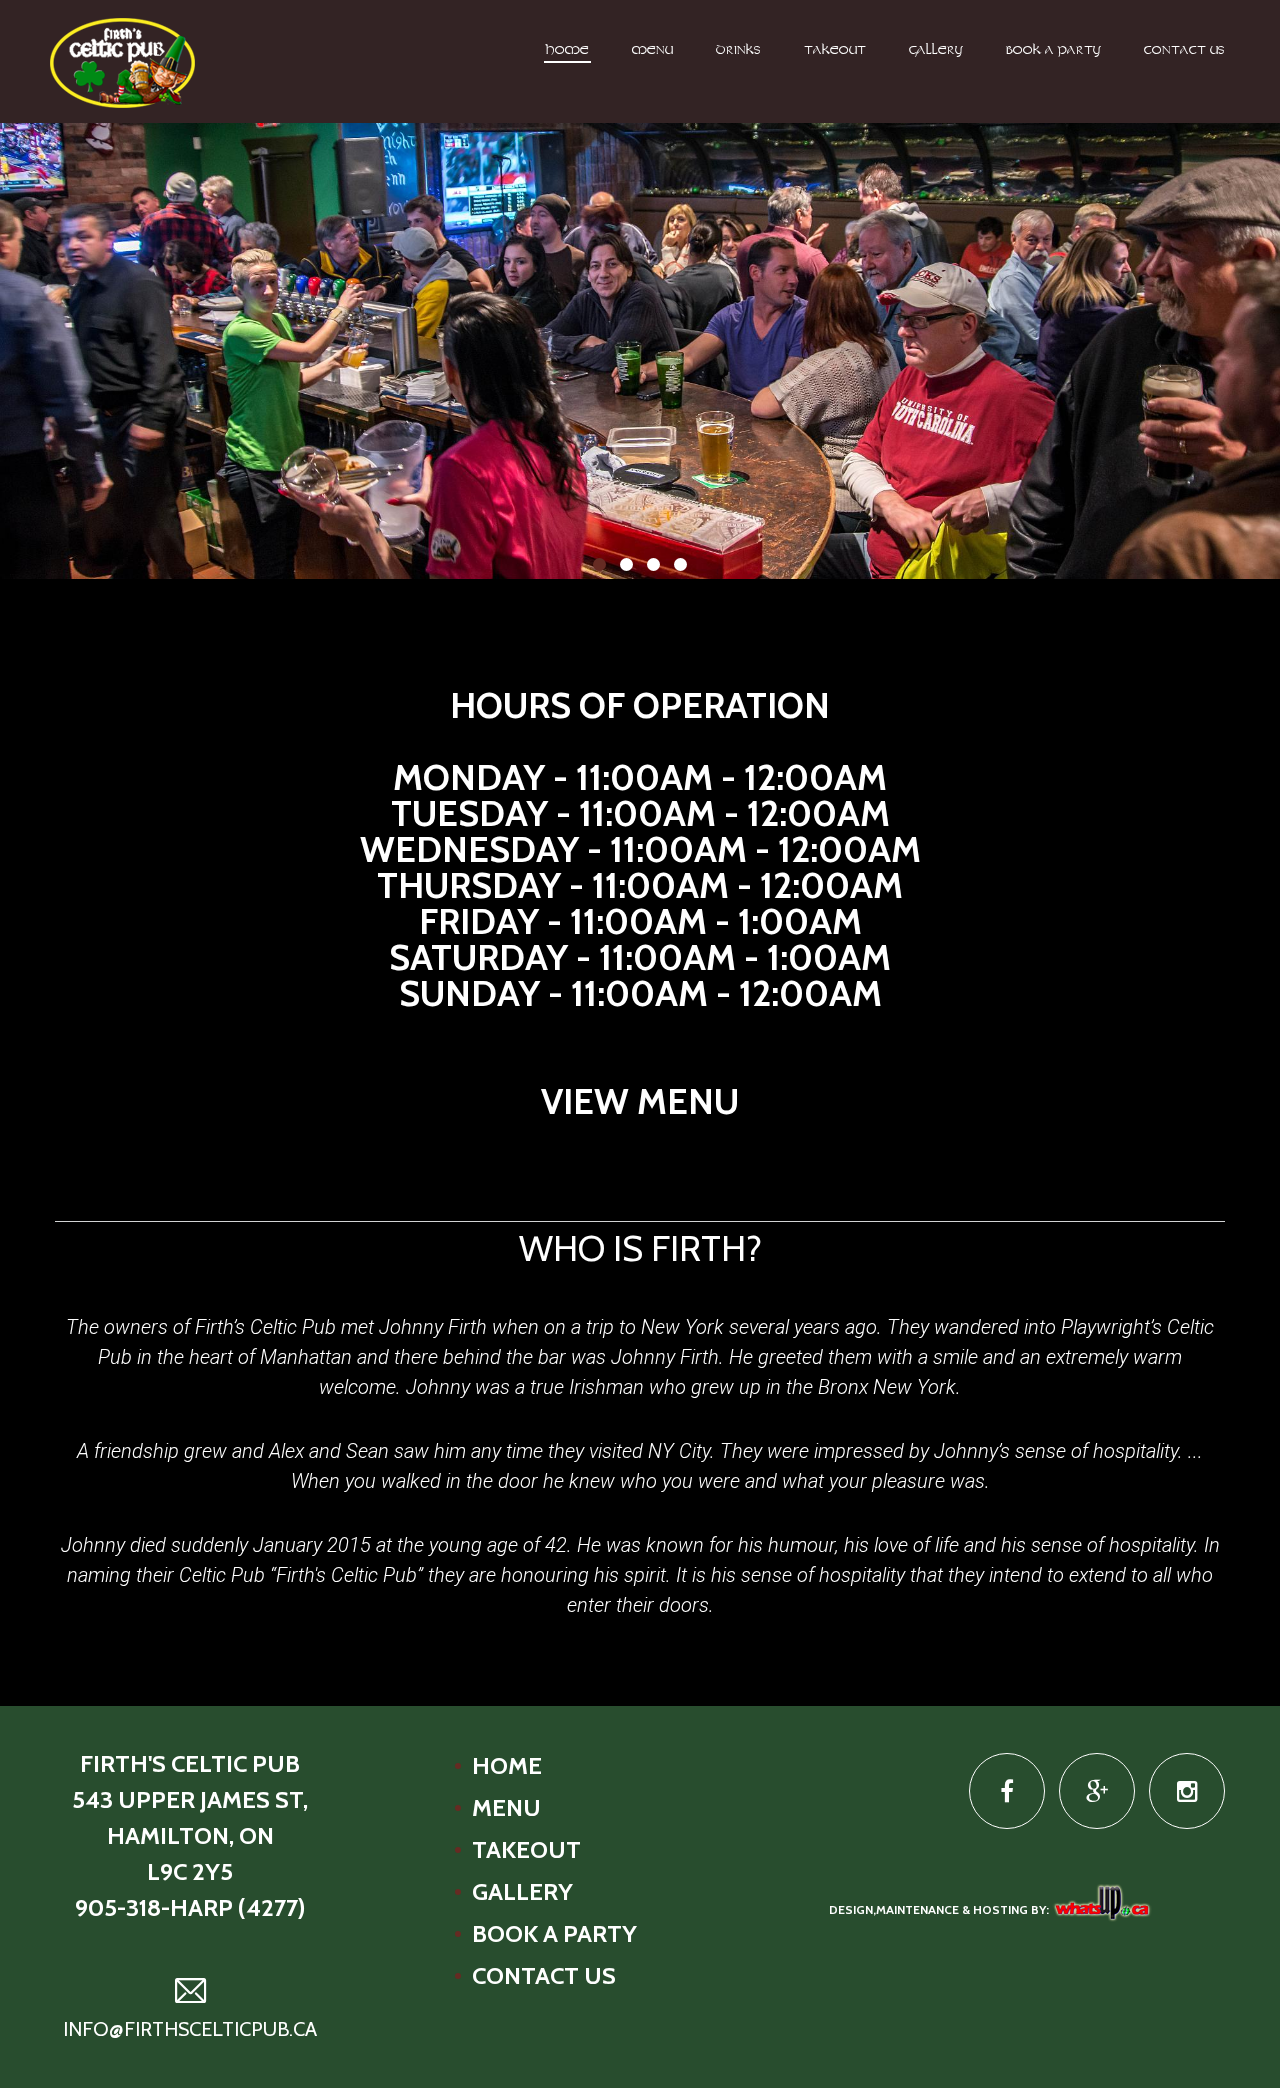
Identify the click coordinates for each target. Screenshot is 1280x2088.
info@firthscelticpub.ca (190, 2029)
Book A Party (1053, 51)
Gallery (936, 51)
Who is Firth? (640, 1248)
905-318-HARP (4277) (190, 1907)
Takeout (835, 51)
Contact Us (1184, 51)
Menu (652, 51)
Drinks (738, 51)
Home (567, 51)
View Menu (640, 1101)
